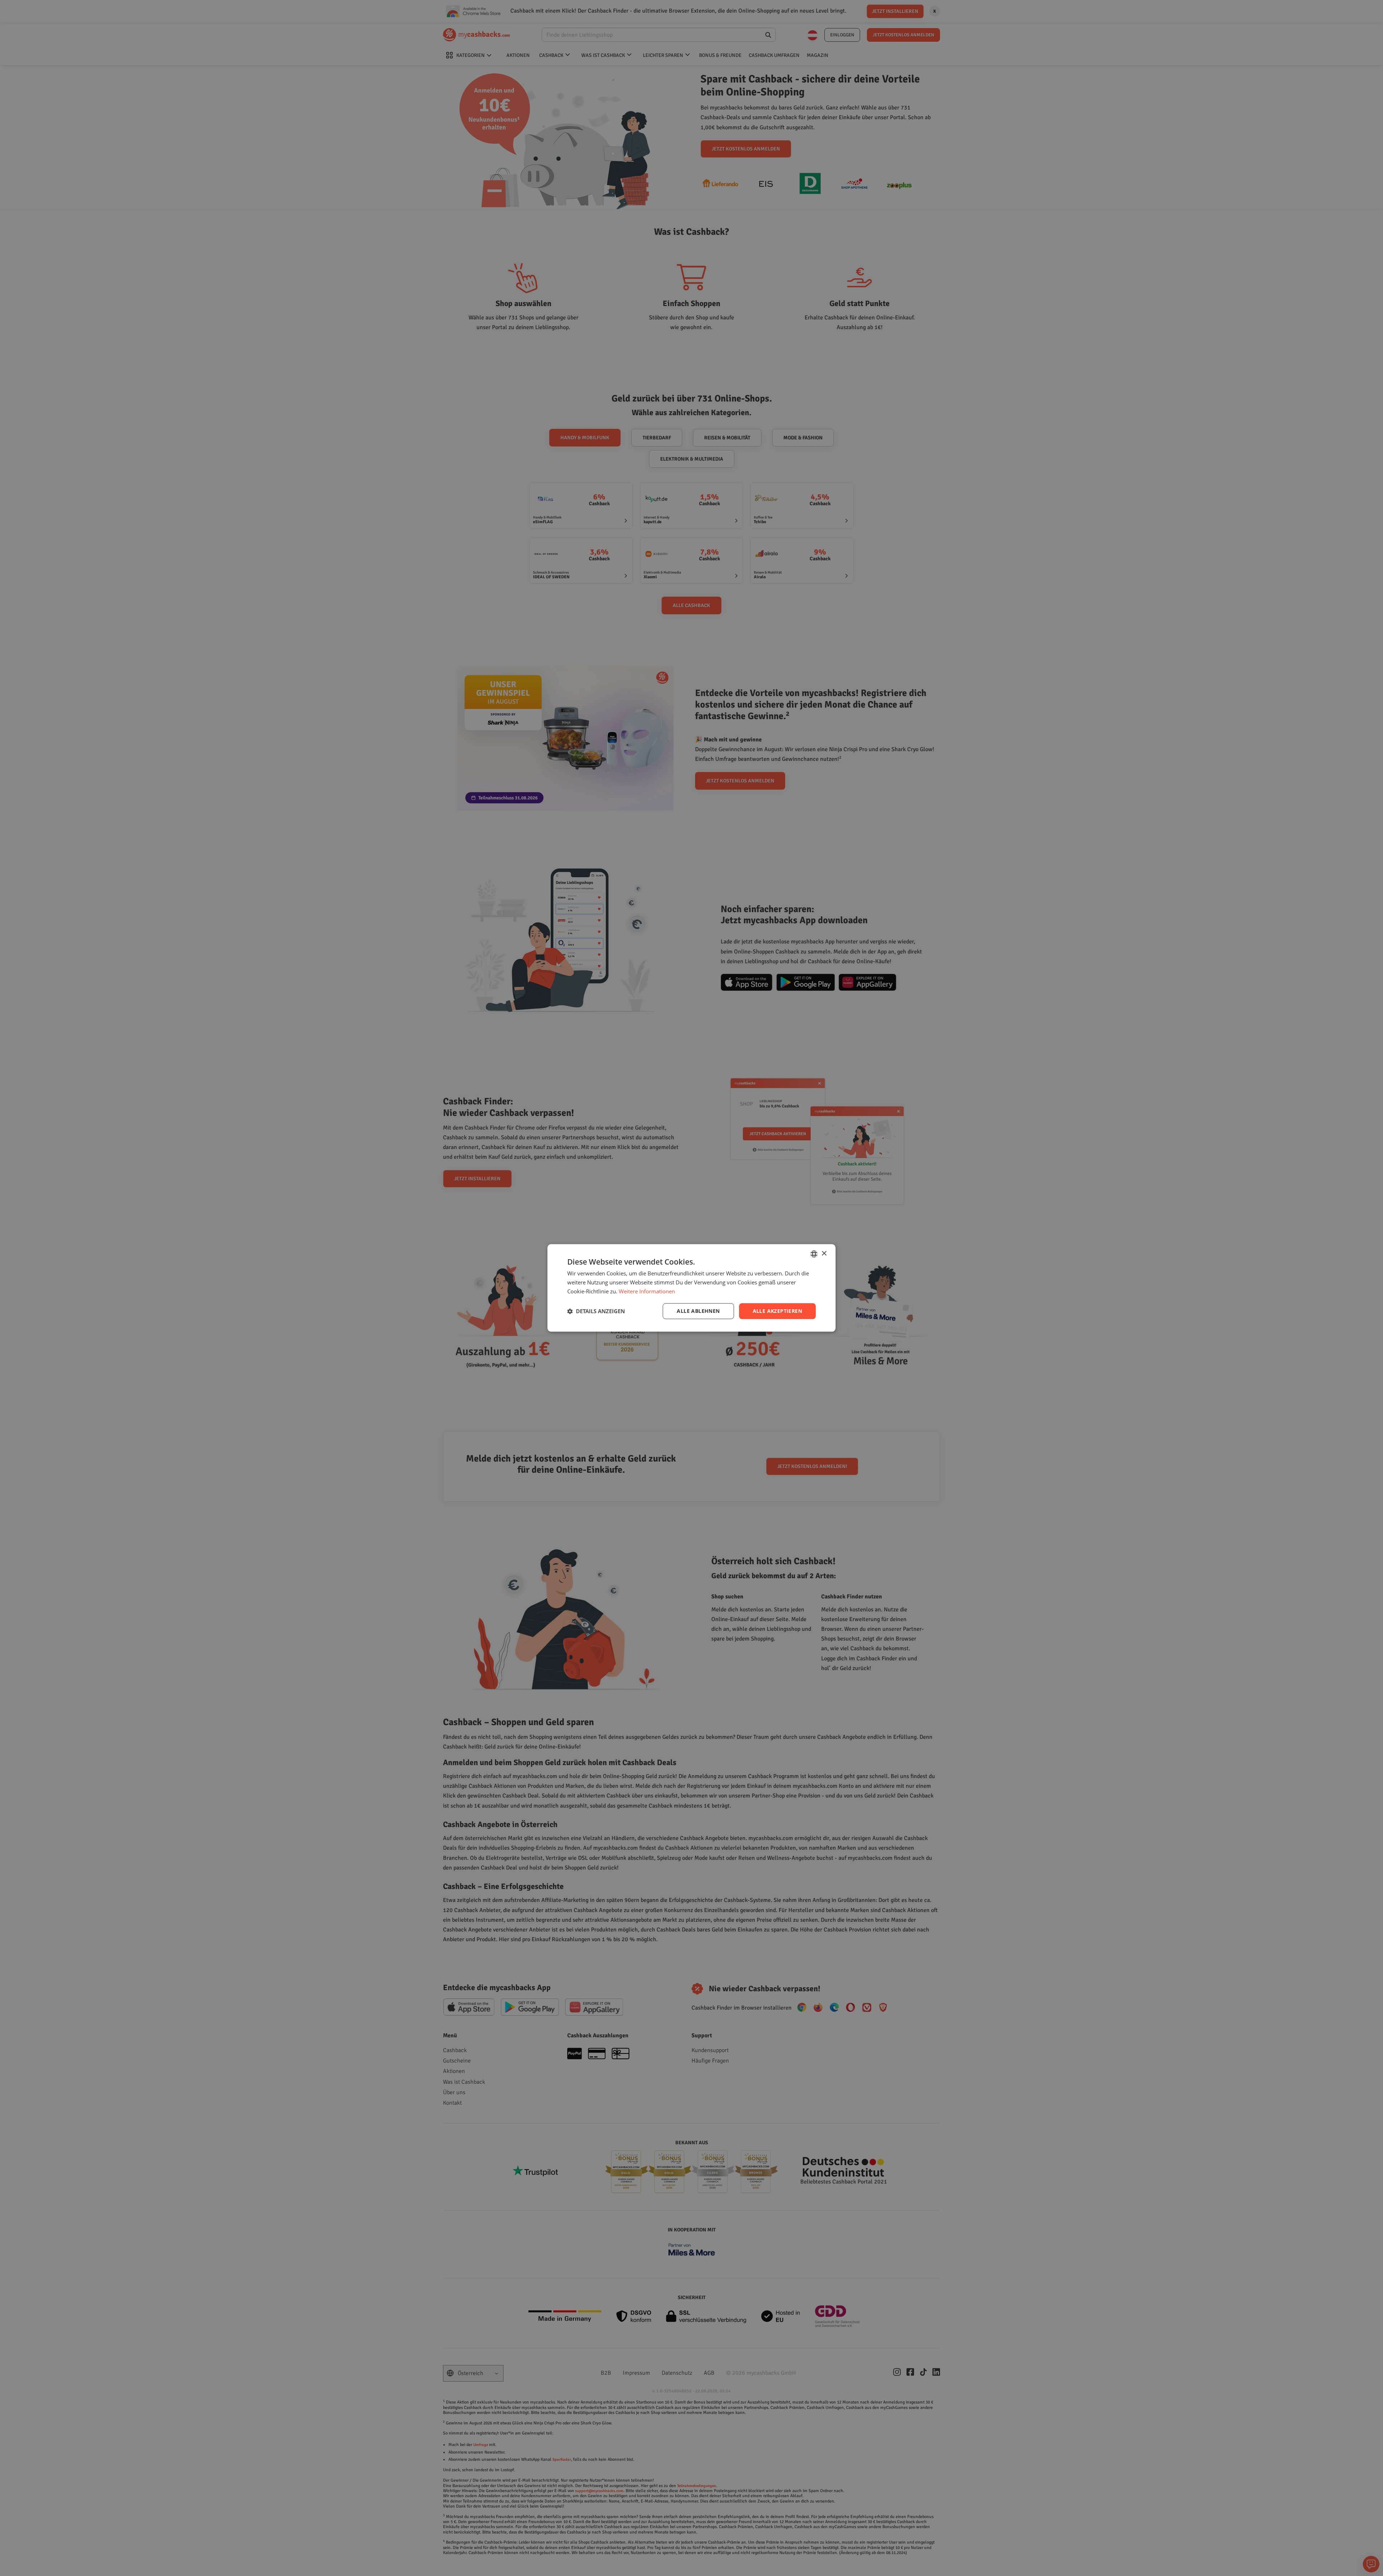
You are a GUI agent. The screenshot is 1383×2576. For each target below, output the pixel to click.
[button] (596, 1311)
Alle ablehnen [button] (698, 1311)
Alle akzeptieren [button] (777, 1311)
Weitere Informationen (647, 1291)
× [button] (824, 1254)
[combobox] (814, 1254)
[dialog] (691, 1288)
